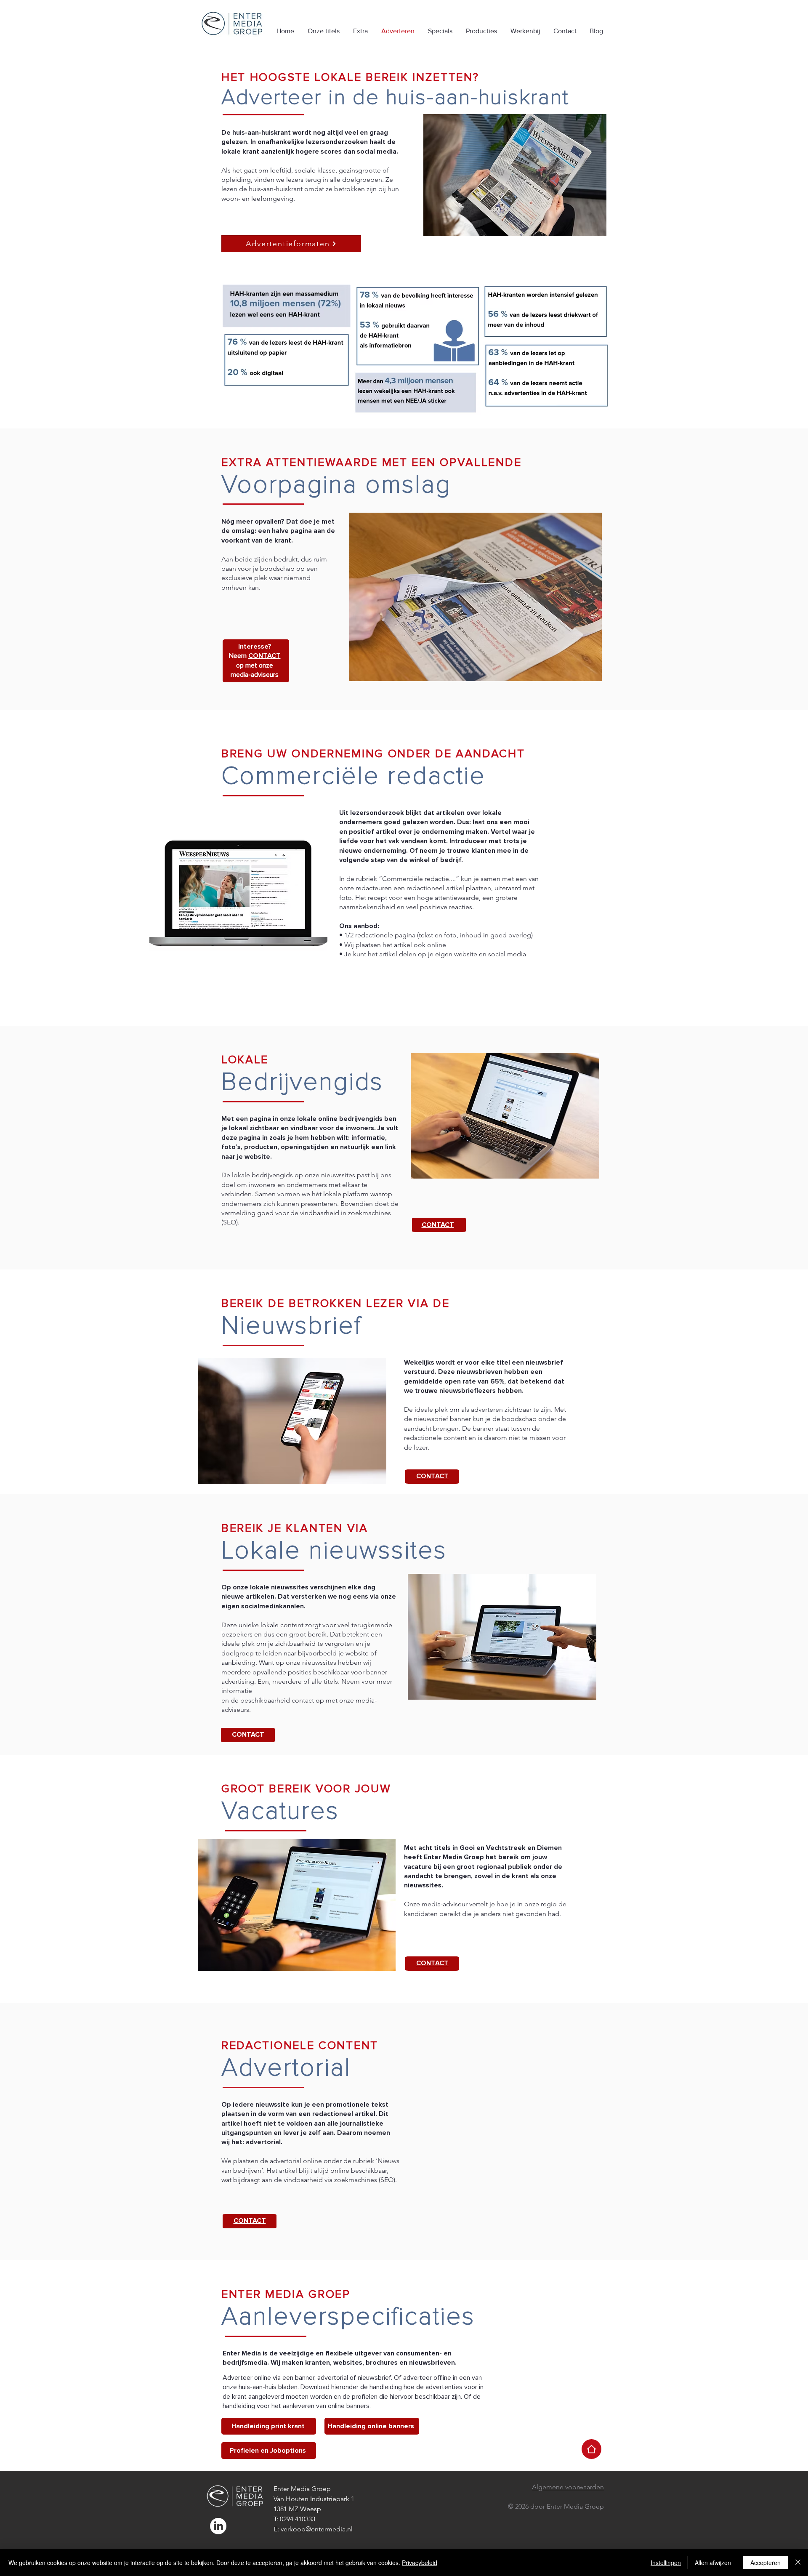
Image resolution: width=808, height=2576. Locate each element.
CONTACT (248, 1735)
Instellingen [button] (666, 2563)
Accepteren (765, 2563)
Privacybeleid (420, 2563)
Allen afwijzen (713, 2563)
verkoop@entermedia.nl (317, 2529)
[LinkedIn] (218, 2526)
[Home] (591, 2449)
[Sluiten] (798, 2563)
